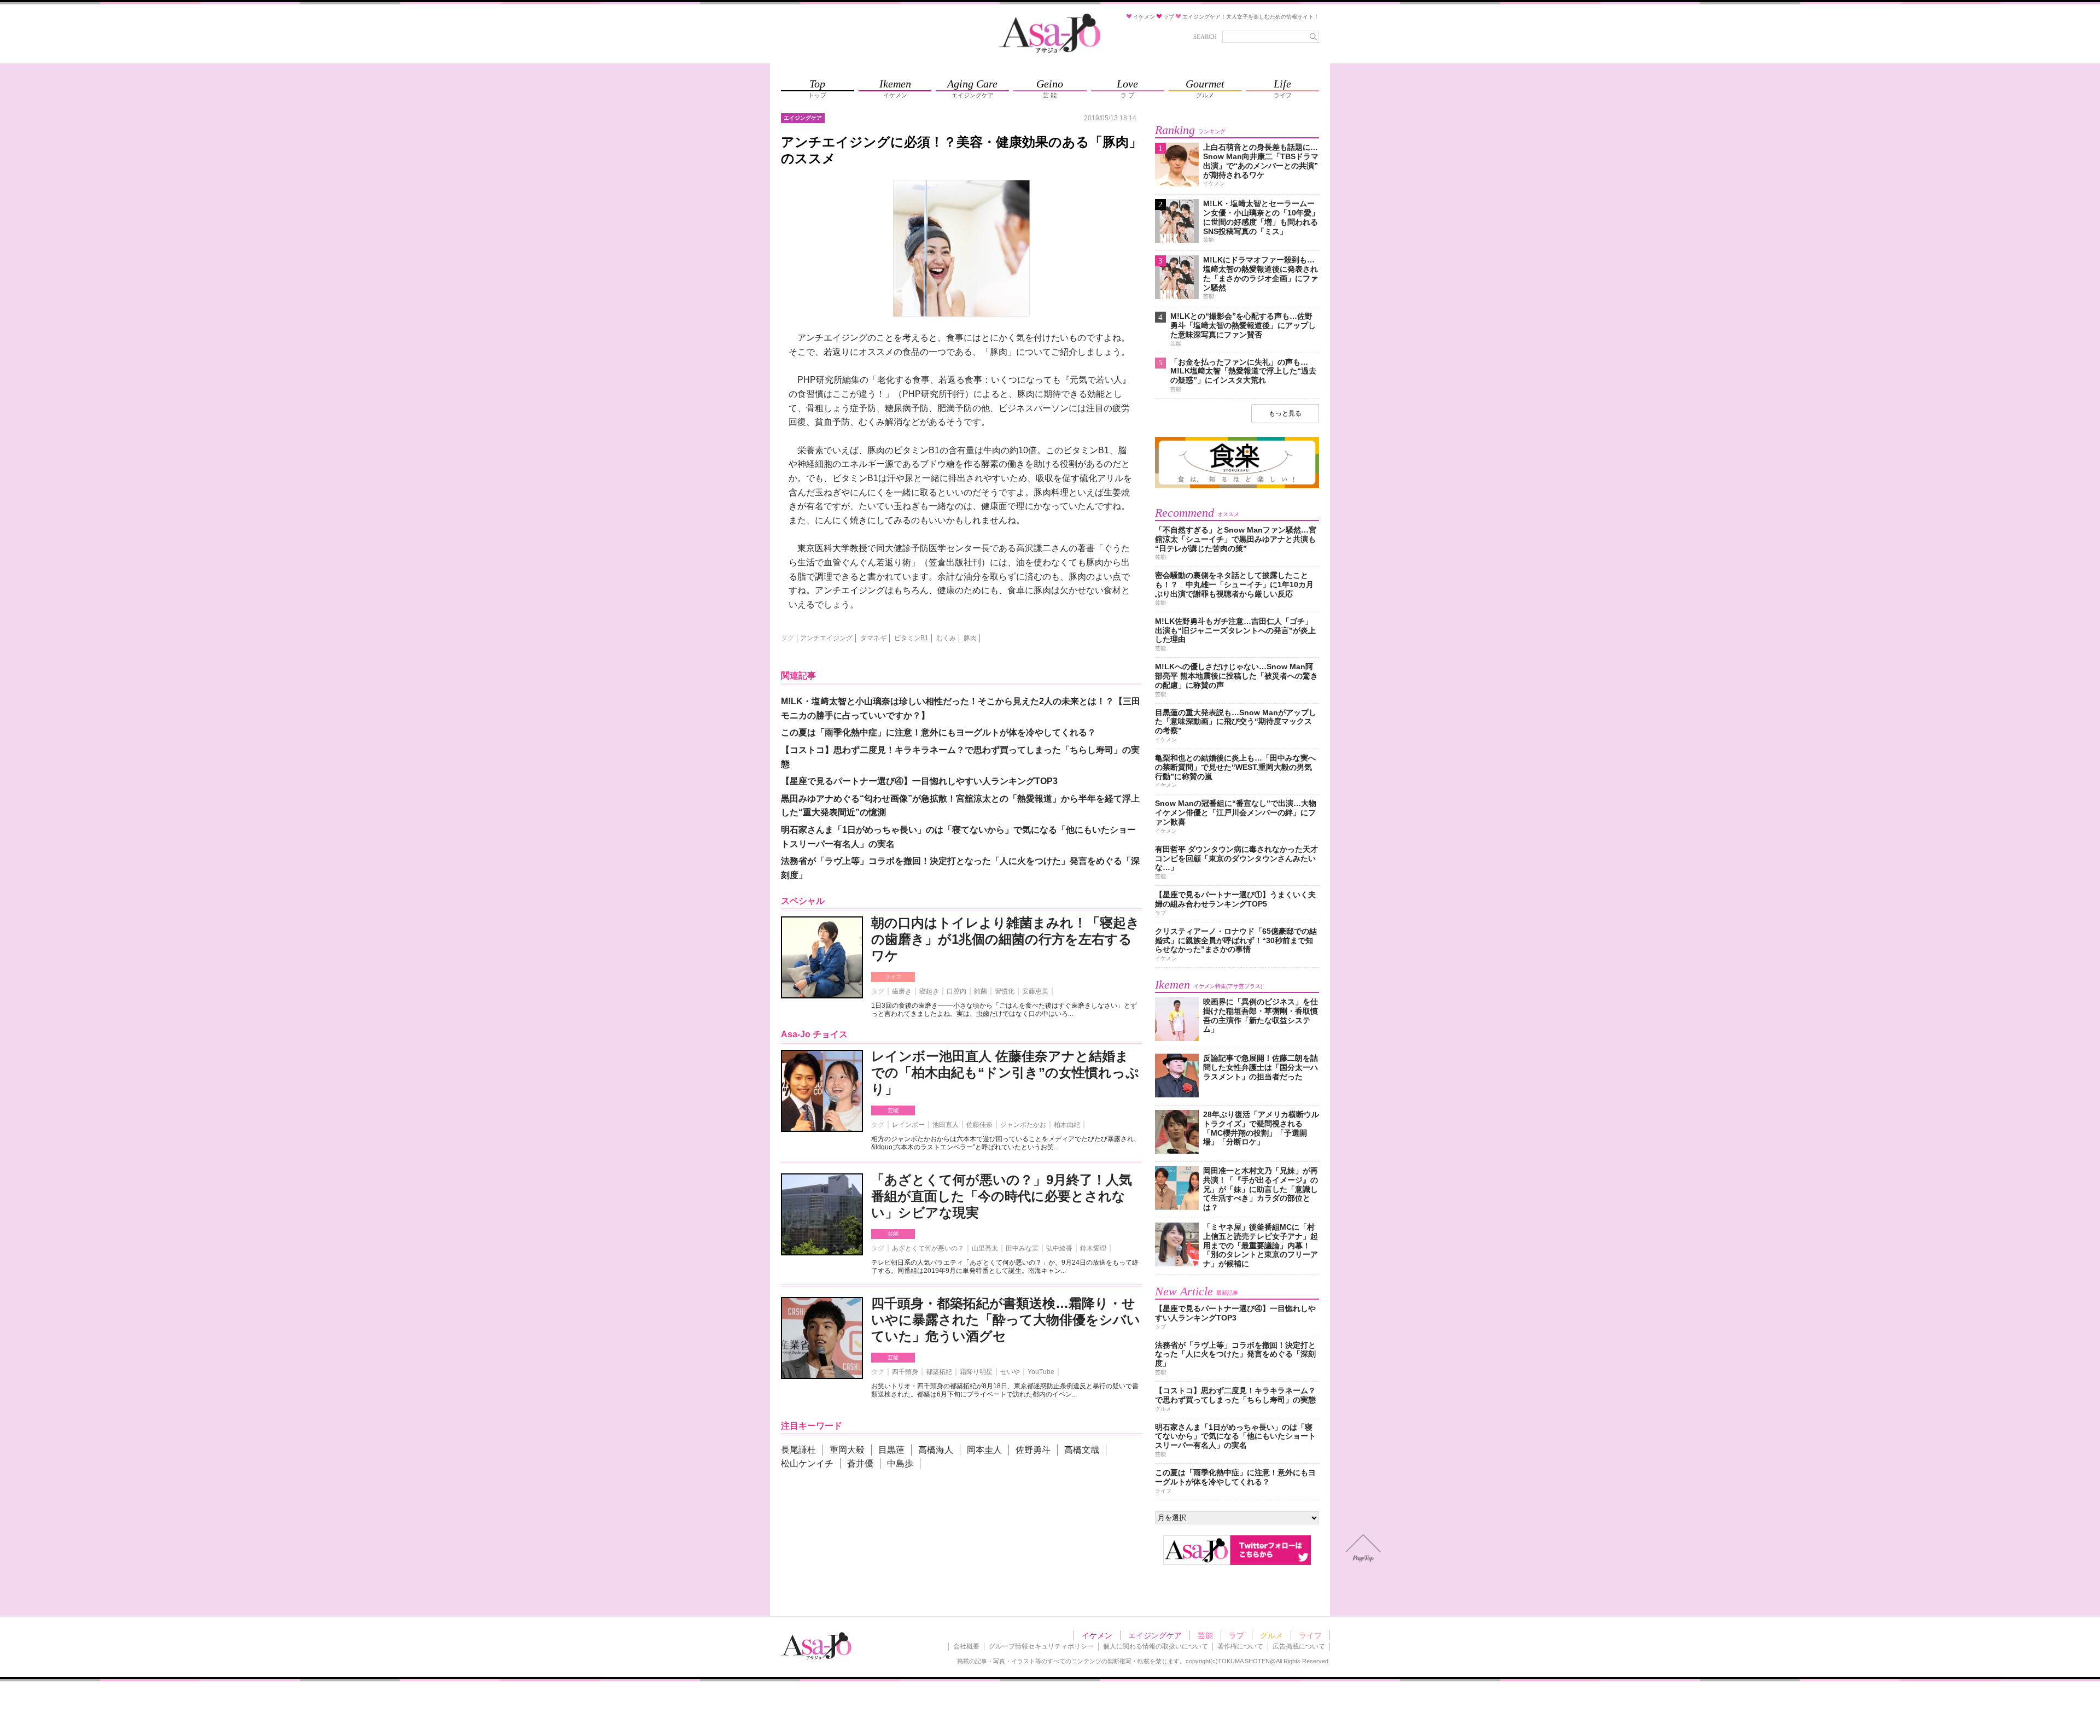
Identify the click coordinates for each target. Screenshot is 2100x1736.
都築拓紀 (939, 1372)
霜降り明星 (976, 1372)
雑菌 (981, 991)
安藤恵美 (1035, 991)
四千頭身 (905, 1372)
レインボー (908, 1125)
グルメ (1271, 1635)
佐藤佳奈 (979, 1125)
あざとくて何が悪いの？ (928, 1248)
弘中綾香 (1059, 1248)
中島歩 (900, 1463)
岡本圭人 (984, 1450)
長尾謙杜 (798, 1450)
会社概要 (966, 1646)
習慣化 (1005, 991)
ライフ (893, 977)
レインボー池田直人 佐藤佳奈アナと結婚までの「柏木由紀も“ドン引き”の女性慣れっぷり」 (1005, 1072)
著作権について (1240, 1646)
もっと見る (1285, 413)
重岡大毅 (847, 1450)
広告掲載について (1299, 1646)
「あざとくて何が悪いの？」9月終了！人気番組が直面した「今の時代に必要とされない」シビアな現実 (1002, 1196)
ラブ (1236, 1635)
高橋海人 (936, 1450)
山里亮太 (985, 1248)
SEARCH (1205, 37)
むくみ (946, 638)
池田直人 (946, 1125)
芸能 (893, 1110)
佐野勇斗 (1033, 1450)
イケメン (1097, 1635)
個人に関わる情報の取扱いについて (1156, 1646)
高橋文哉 (1082, 1450)
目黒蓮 (891, 1450)
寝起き (929, 991)
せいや (1010, 1372)
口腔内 (956, 991)
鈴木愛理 (1093, 1248)
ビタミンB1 (911, 638)
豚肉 (970, 638)
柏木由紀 (1067, 1125)
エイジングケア (1155, 1635)
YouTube (1041, 1372)
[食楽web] (1237, 486)
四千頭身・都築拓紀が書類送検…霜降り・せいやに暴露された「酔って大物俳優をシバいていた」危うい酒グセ (1006, 1320)
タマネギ (873, 638)
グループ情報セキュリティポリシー (1041, 1646)
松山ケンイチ (807, 1463)
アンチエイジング (826, 638)
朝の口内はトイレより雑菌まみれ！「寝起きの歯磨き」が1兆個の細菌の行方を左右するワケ (1005, 939)
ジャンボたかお (1023, 1125)
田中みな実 (1022, 1248)
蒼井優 (860, 1463)
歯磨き (902, 991)
